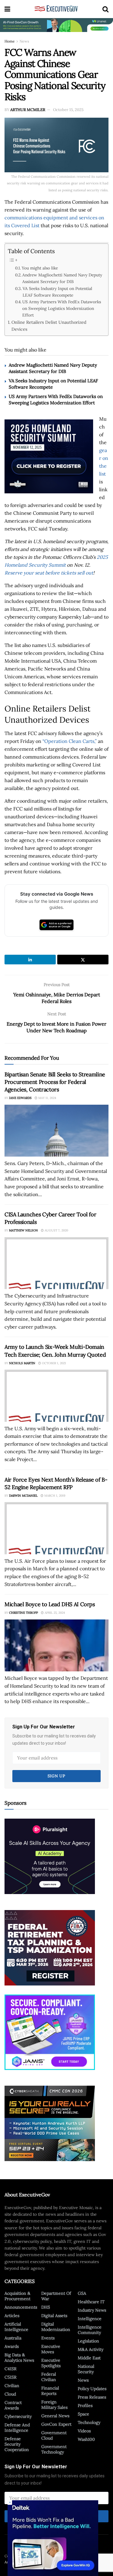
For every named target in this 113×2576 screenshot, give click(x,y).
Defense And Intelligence (17, 2428)
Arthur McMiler (28, 110)
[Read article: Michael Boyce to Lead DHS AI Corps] (56, 1646)
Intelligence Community (90, 2330)
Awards (12, 2346)
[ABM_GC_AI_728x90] (56, 25)
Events (48, 2338)
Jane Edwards (20, 1098)
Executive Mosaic (45, 2556)
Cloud (10, 2394)
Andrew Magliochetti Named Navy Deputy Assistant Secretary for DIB (62, 278)
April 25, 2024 (54, 1613)
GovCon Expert (56, 2424)
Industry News (92, 2310)
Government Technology (54, 2449)
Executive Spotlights (51, 2363)
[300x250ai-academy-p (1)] (50, 1856)
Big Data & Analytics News (19, 2358)
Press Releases (92, 2397)
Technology (89, 2422)
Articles (12, 2316)
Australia (13, 2338)
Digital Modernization (56, 2327)
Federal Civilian (49, 2377)
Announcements (21, 2307)
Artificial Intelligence (16, 2327)
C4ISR (11, 2369)
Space (83, 2414)
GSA (82, 2293)
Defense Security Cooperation (17, 2444)
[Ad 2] (50, 2032)
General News (55, 2416)
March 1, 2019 (54, 1496)
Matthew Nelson (24, 1230)
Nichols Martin (22, 1363)
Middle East (89, 2358)
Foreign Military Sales (54, 2405)
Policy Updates (92, 2389)
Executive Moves (51, 2349)
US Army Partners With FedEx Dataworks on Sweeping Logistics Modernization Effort (62, 308)
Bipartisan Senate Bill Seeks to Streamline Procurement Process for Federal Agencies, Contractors (55, 1082)
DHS (46, 2307)
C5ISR (11, 2377)
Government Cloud (54, 2435)
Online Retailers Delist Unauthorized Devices (49, 326)
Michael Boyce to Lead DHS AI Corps (50, 1604)
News (24, 41)
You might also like (40, 268)
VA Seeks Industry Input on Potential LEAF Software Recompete (57, 292)
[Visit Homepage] (56, 9)
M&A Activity (91, 2349)
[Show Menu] (7, 9)
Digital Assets (54, 2316)
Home (10, 41)
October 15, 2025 (68, 110)
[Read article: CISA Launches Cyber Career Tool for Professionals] (56, 1263)
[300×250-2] (50, 1947)
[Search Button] (105, 9)
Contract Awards (13, 2405)
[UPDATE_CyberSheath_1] (50, 2123)
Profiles (85, 2406)
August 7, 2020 (56, 1230)
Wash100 (86, 2439)
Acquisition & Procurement (17, 2296)
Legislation (88, 2341)
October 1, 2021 (53, 1363)
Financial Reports (50, 2391)
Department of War (56, 2296)
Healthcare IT (91, 2302)
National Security (86, 2369)
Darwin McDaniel (23, 1496)
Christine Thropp (24, 1613)
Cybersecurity (18, 2416)
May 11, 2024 (47, 1098)
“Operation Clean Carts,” (70, 741)
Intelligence (90, 2319)
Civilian (12, 2386)
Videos (84, 2431)
